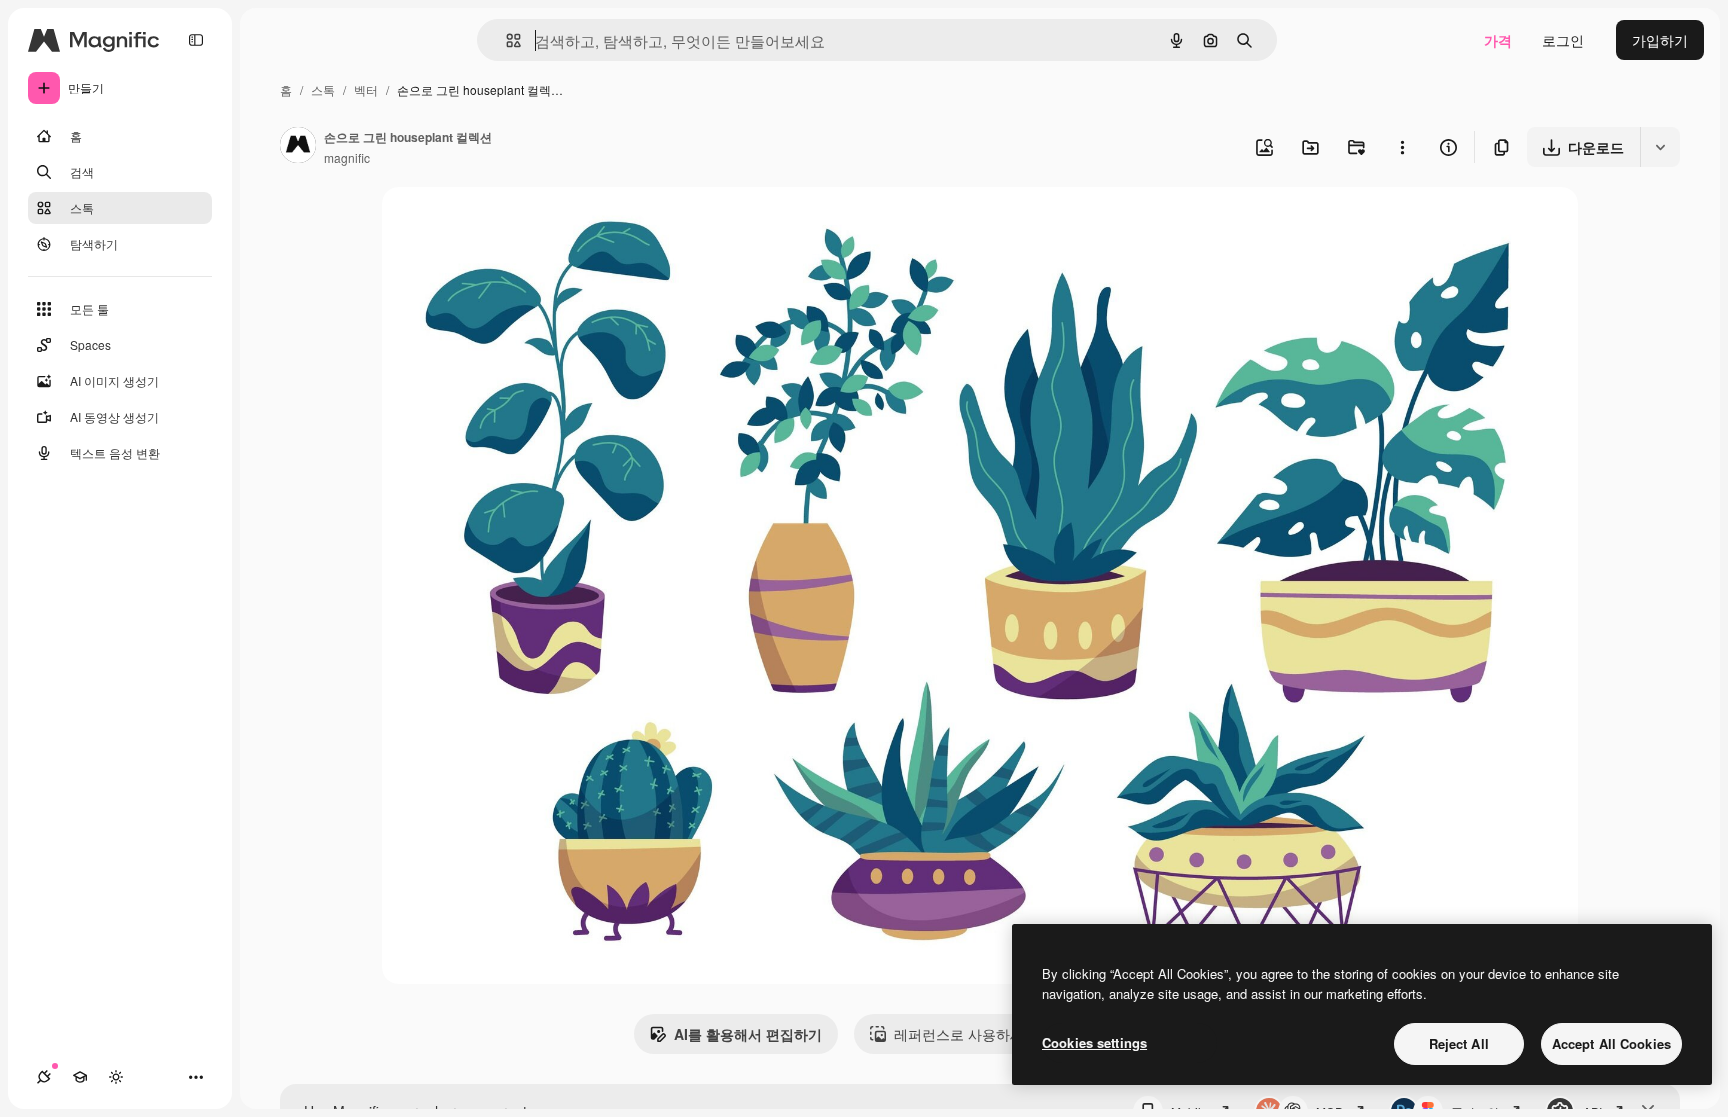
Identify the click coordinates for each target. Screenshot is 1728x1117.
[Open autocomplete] (505, 40)
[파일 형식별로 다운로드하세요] (1660, 147)
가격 (1498, 40)
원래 (497, 225)
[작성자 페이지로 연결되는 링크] (298, 147)
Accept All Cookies (1611, 1043)
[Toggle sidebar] (196, 40)
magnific (347, 157)
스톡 (323, 89)
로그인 (1563, 40)
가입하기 (1660, 40)
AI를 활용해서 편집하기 (748, 1034)
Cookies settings (1094, 1042)
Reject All (1459, 1043)
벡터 (366, 89)
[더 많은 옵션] (1402, 147)
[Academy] (80, 1077)
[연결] (44, 1077)
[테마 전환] (116, 1077)
